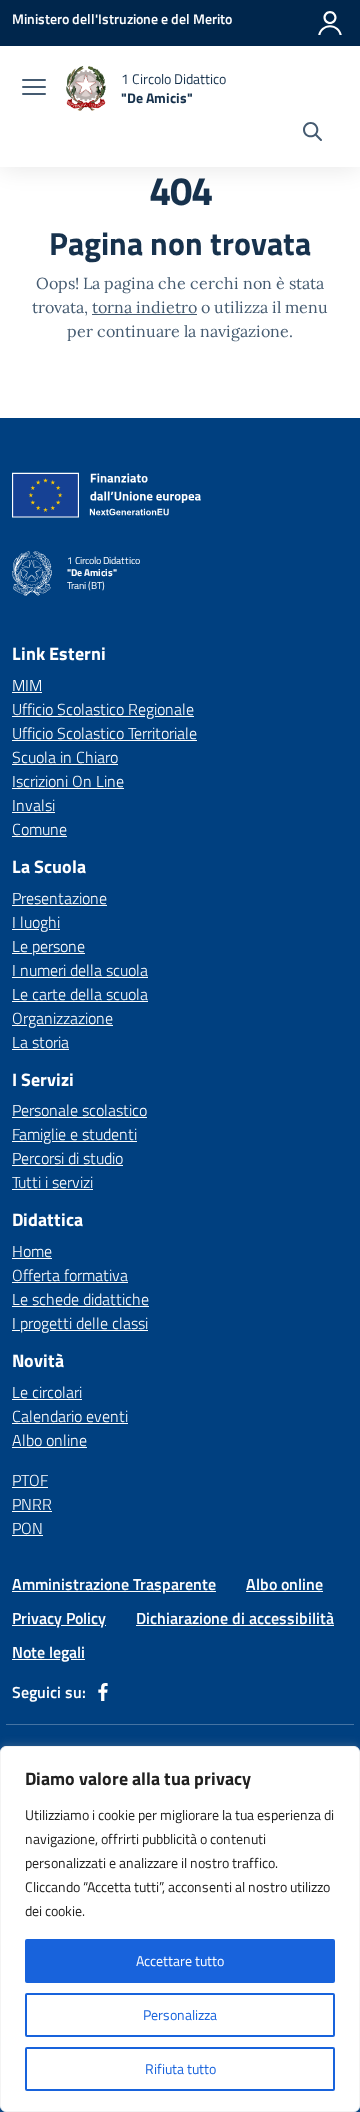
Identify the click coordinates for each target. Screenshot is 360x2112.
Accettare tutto (180, 1960)
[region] (180, 1929)
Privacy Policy (59, 1618)
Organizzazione (62, 1018)
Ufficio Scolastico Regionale (103, 709)
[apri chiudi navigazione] (34, 89)
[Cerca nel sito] (312, 134)
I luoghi (36, 922)
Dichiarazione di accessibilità (235, 1618)
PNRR (32, 1504)
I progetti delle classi (80, 1323)
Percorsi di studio (67, 1158)
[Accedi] (330, 23)
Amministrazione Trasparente (114, 1584)
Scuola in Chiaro (65, 757)
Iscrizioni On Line (68, 781)
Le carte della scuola (80, 994)
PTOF (30, 1480)
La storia (40, 1042)
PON (27, 1528)
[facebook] (103, 1692)
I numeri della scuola (80, 970)
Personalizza (180, 2014)
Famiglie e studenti (74, 1134)
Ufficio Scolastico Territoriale (104, 733)
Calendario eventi (70, 1416)
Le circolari (47, 1392)
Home (32, 1251)
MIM (27, 685)
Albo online (49, 1440)
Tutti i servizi (52, 1182)
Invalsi (33, 805)
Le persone (48, 946)
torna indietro (144, 307)
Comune (39, 829)
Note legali (48, 1652)
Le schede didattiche (80, 1299)
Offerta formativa (70, 1275)
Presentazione (59, 898)
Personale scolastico (79, 1110)
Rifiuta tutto (180, 2068)
